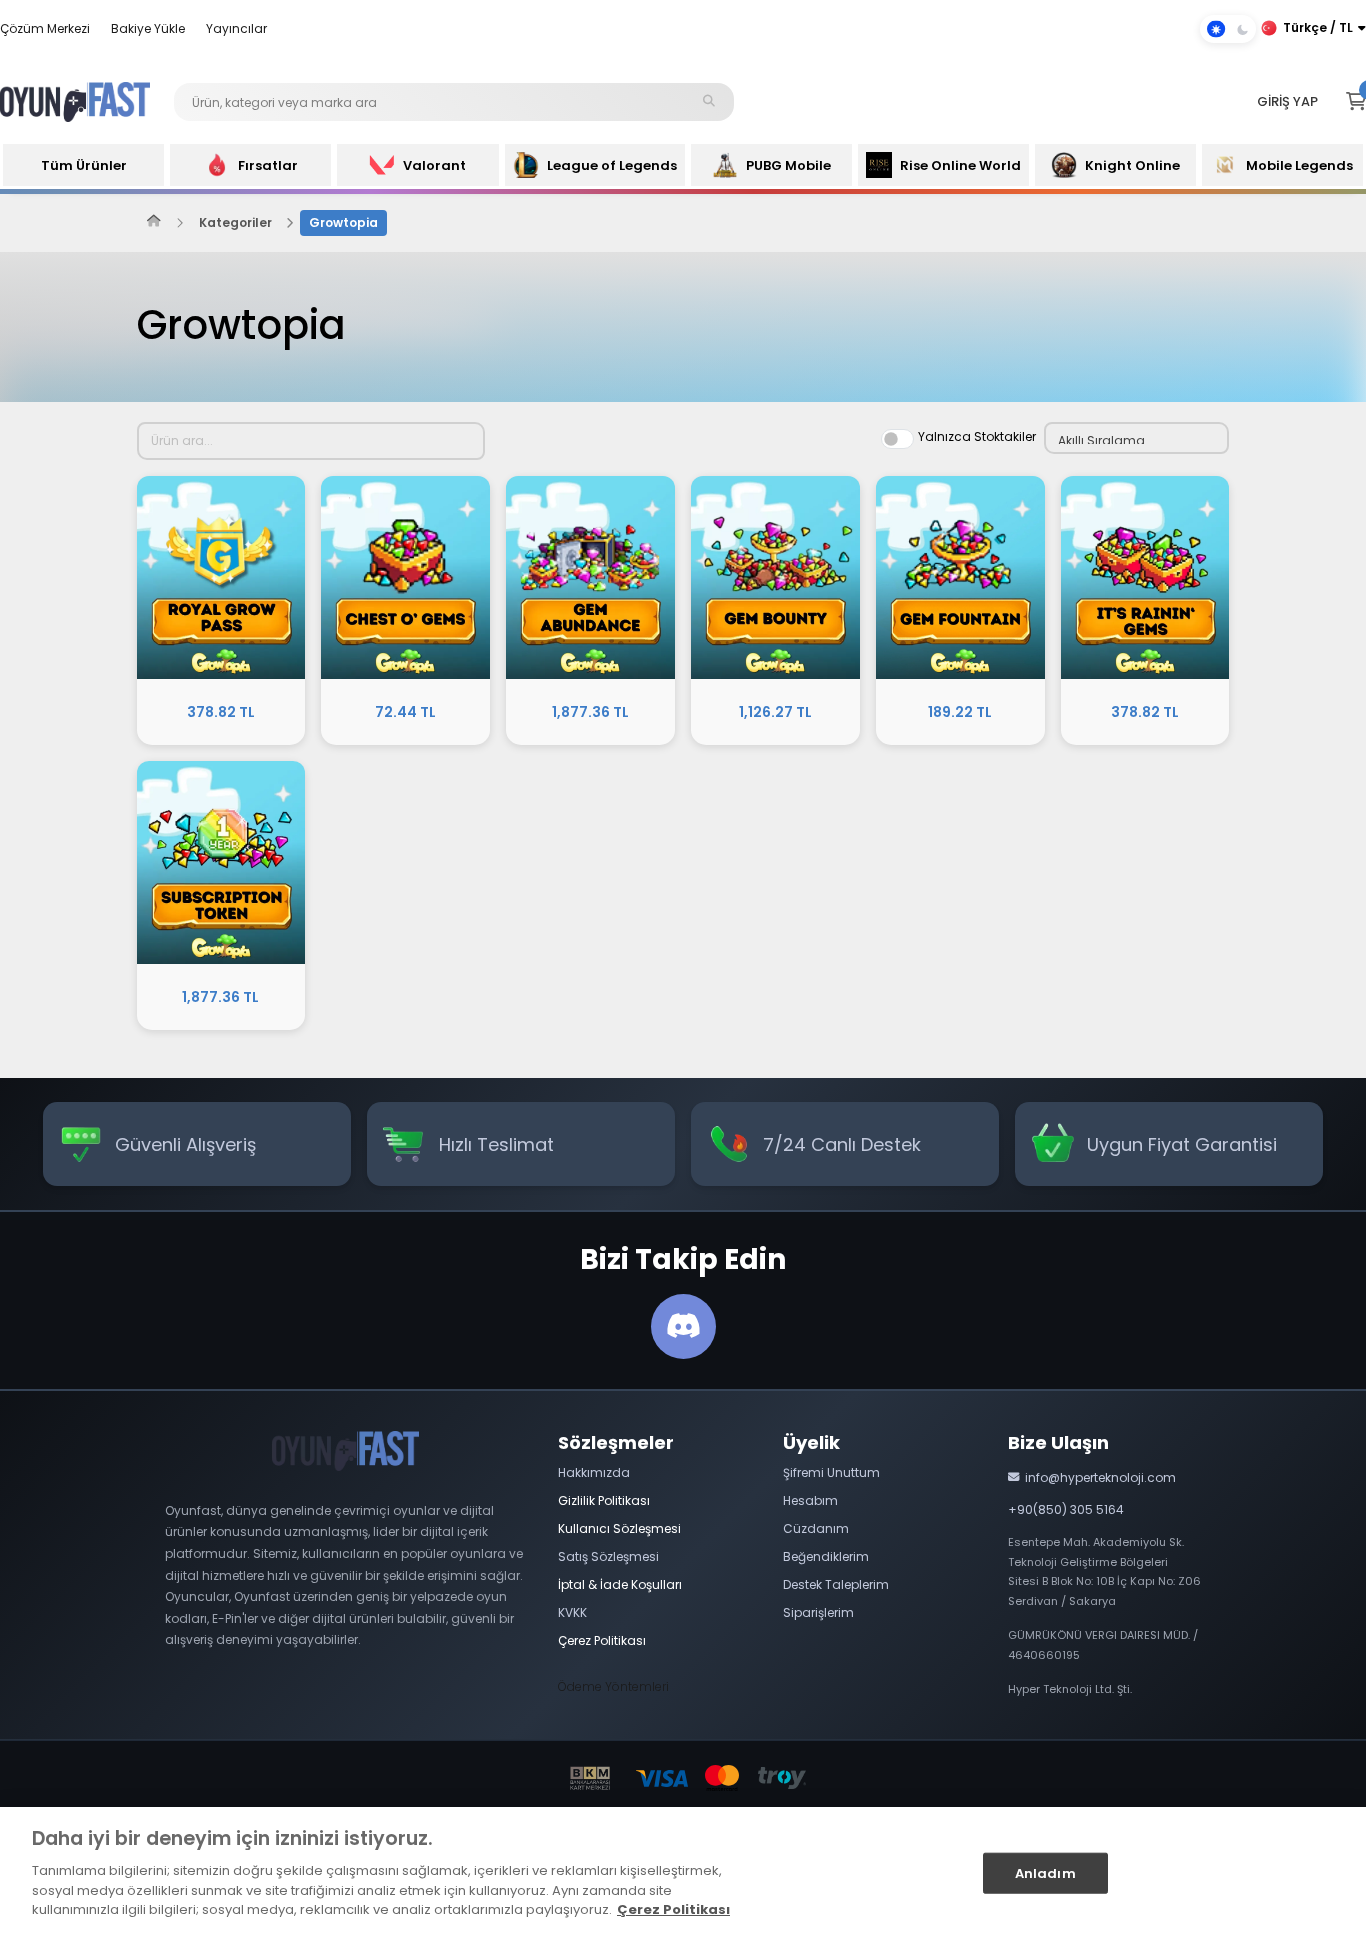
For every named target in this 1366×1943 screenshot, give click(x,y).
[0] (1356, 102)
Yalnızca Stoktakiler (977, 436)
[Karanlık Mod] (1228, 29)
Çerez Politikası (673, 1909)
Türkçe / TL (1318, 27)
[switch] (897, 439)
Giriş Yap (1287, 101)
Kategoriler (235, 222)
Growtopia (343, 222)
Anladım (1045, 1872)
